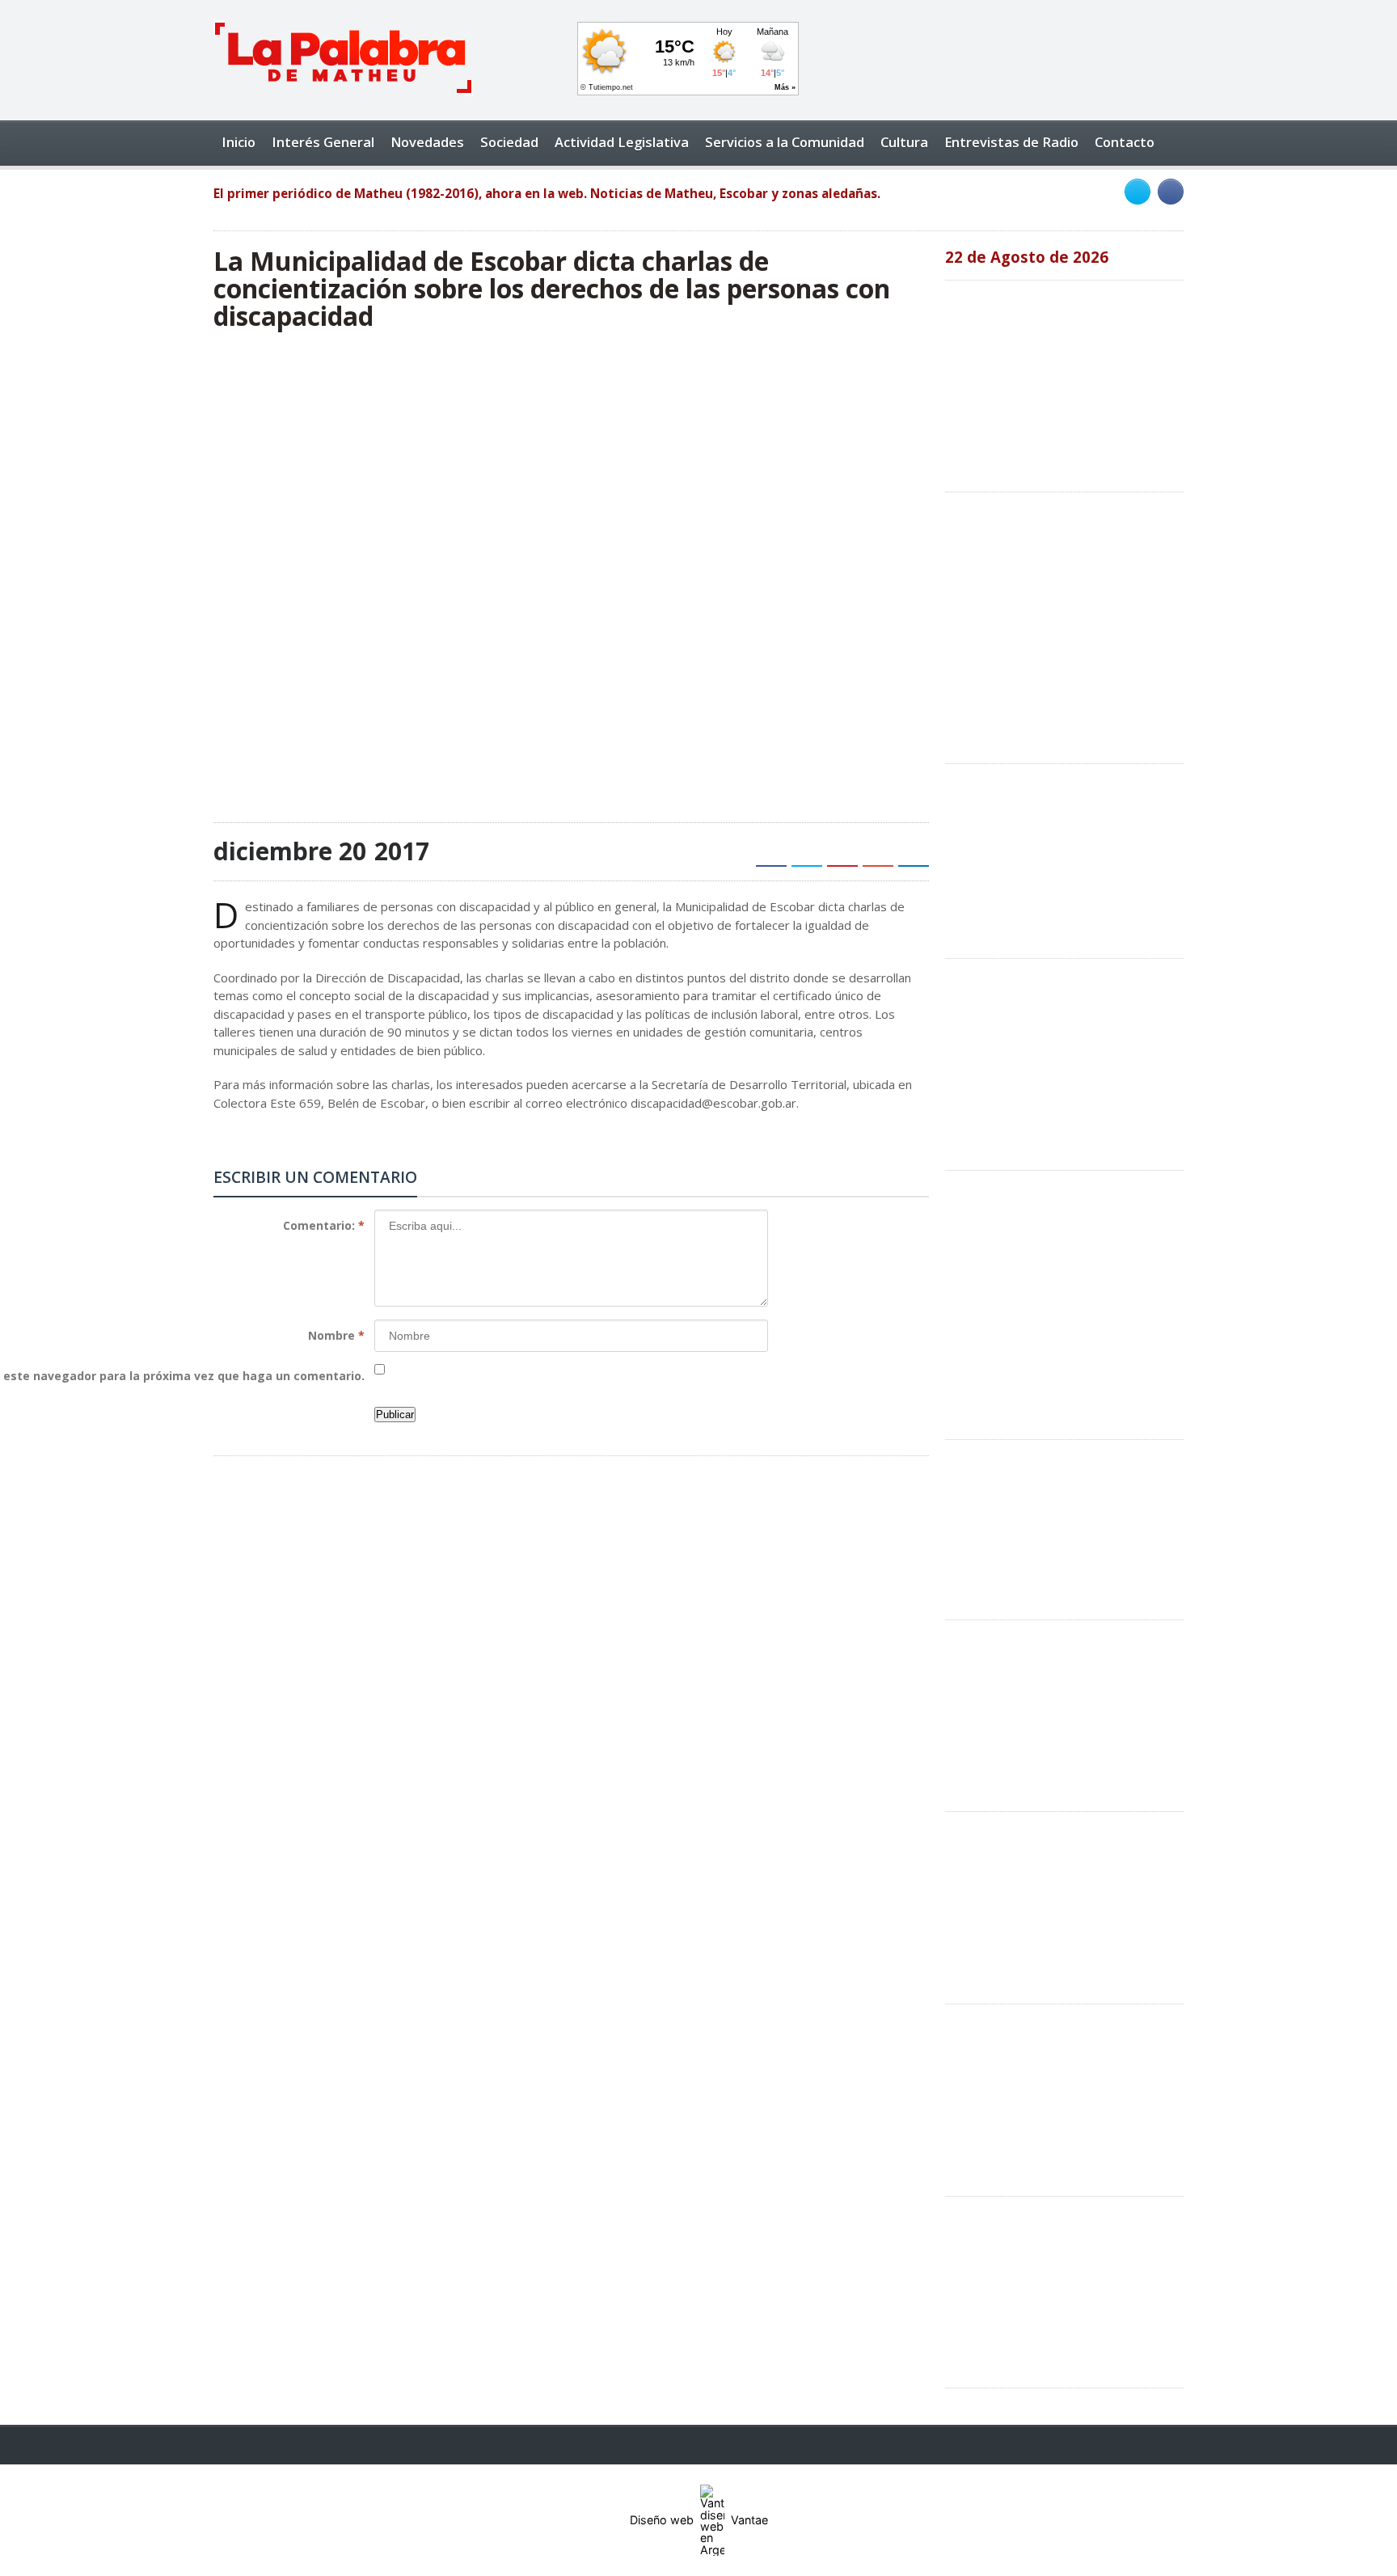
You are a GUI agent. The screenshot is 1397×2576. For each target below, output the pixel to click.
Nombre (336, 1335)
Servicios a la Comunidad (785, 142)
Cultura (904, 142)
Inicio (238, 142)
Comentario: (324, 1225)
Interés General (323, 142)
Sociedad (509, 142)
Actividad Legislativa (622, 142)
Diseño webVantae (699, 2520)
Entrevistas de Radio (1011, 142)
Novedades (427, 142)
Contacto (1125, 142)
